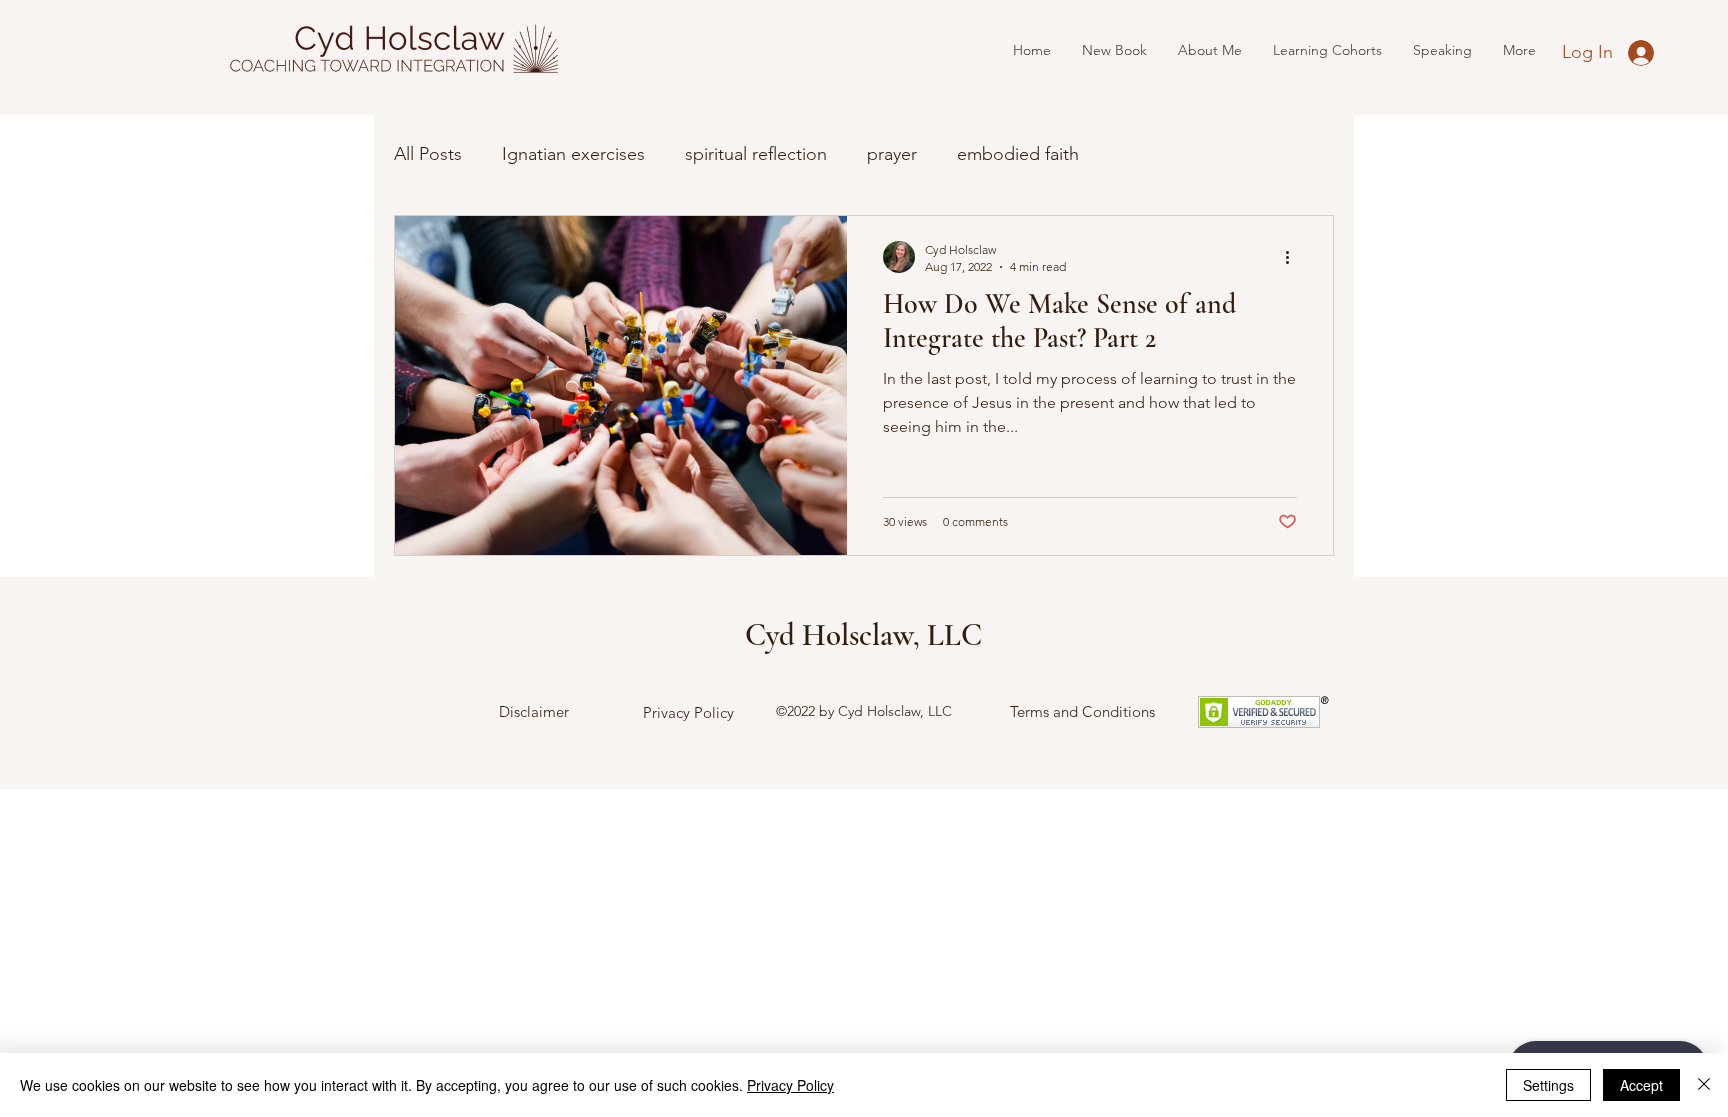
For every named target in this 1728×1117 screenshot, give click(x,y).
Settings (1548, 1085)
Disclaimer (534, 711)
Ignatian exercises (573, 154)
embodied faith (1018, 154)
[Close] (1704, 1085)
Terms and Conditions (1082, 711)
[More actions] (1294, 257)
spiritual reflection (756, 154)
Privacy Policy (688, 712)
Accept (1641, 1085)
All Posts (428, 154)
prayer (892, 154)
